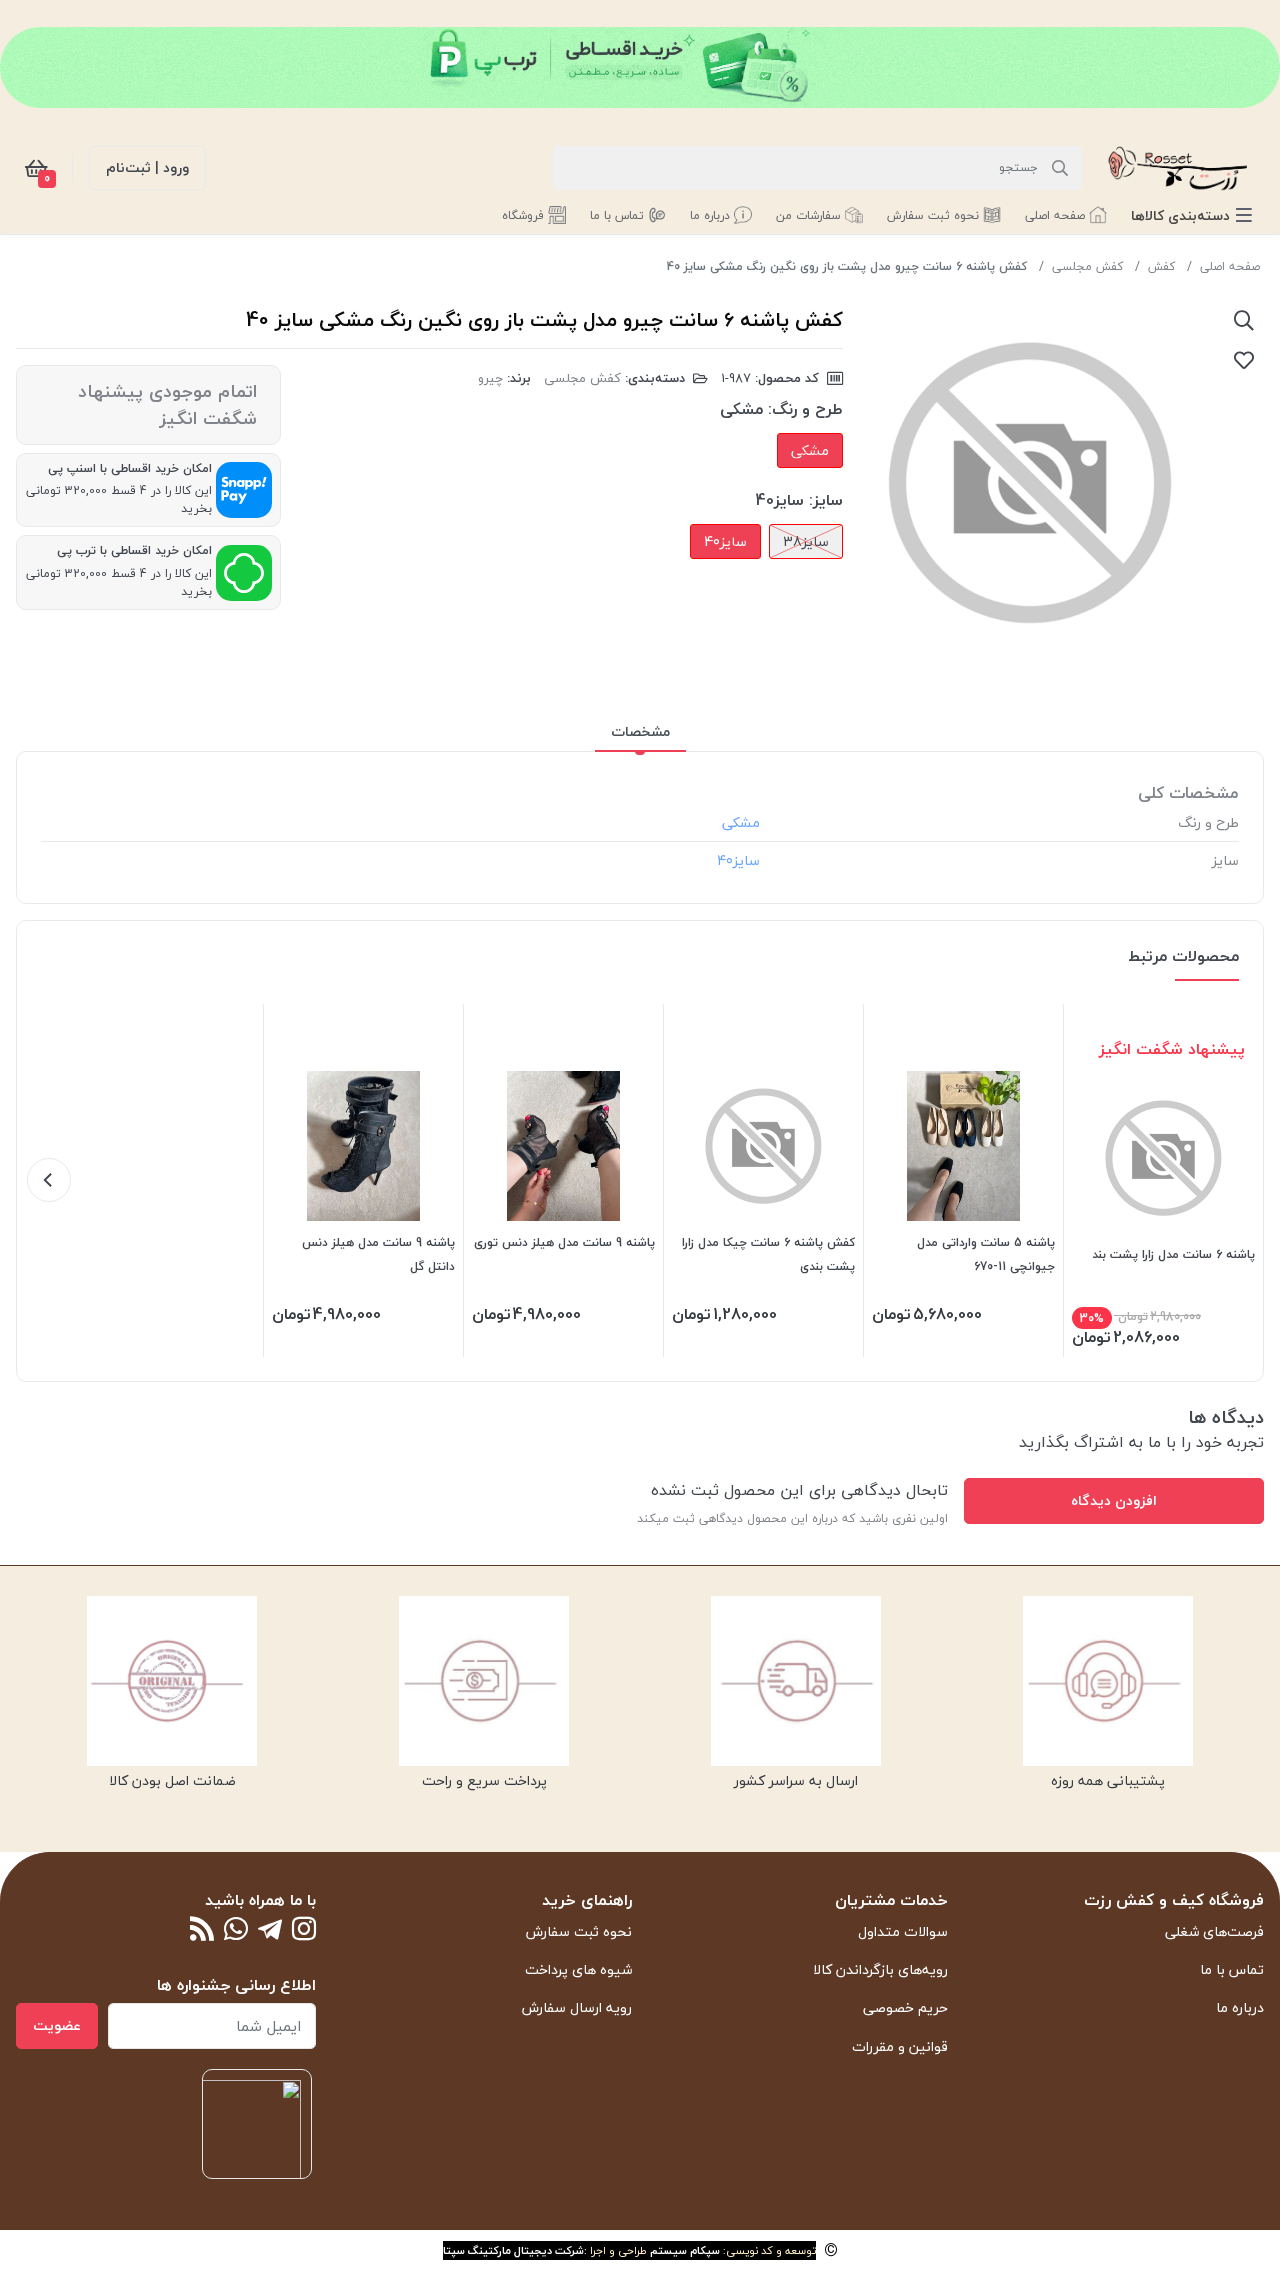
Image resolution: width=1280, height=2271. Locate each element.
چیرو (490, 378)
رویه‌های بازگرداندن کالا (880, 1969)
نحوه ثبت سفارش (579, 1931)
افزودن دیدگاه (1114, 1500)
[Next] (49, 1180)
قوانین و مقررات (900, 2046)
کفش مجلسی (1087, 266)
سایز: (826, 500)
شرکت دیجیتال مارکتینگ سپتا (513, 2250)
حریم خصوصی (905, 2007)
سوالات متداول (903, 1931)
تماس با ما (1232, 1969)
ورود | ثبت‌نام (147, 167)
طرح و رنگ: (805, 409)
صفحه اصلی (1230, 266)
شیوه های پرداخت (578, 1969)
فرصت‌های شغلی (1214, 1931)
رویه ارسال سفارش (577, 2007)
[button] (1191, 215)
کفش (1161, 266)
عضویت (57, 2025)
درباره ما (1240, 2007)
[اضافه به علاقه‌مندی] (1244, 360)
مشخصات (640, 731)
